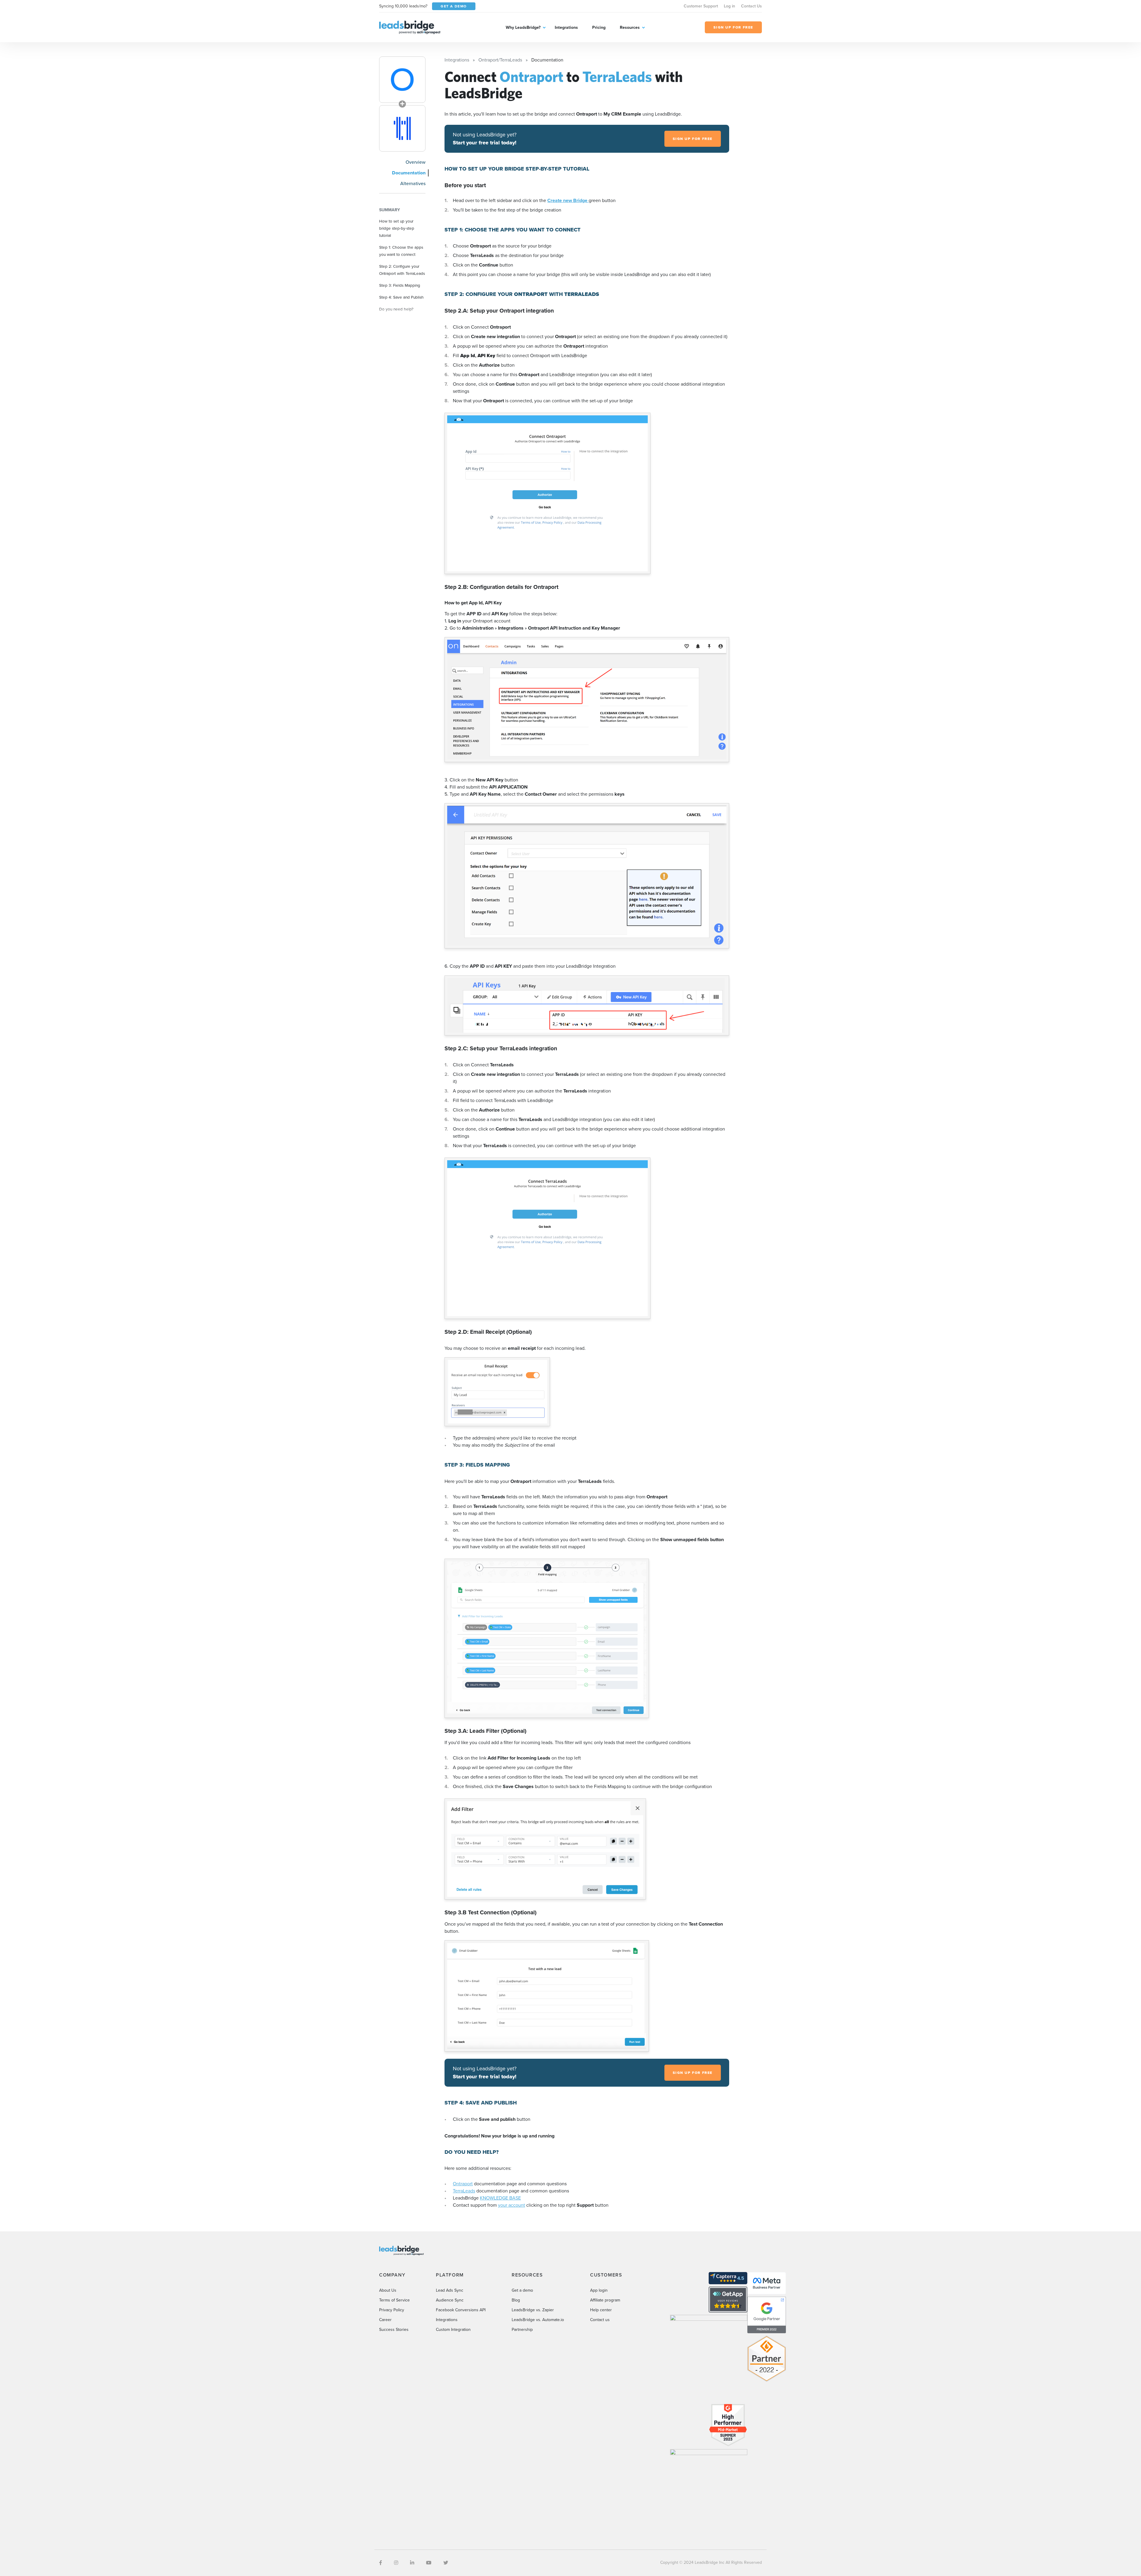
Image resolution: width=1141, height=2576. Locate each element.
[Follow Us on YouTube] (429, 2563)
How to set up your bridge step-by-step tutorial (397, 228)
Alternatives (413, 183)
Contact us (600, 2320)
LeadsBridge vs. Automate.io (538, 2320)
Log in (729, 6)
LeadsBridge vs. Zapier (533, 2310)
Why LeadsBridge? (523, 27)
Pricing (599, 27)
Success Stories (394, 2330)
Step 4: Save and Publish (401, 297)
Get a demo (522, 2290)
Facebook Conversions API (461, 2310)
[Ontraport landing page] (402, 80)
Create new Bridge (568, 200)
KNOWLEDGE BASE (500, 2198)
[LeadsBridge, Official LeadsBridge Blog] (410, 27)
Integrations (566, 27)
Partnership (522, 2330)
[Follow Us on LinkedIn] (412, 2563)
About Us (388, 2290)
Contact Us (751, 6)
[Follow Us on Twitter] (446, 2563)
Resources (630, 27)
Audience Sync (450, 2300)
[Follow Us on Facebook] (381, 2563)
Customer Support (701, 6)
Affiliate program (605, 2300)
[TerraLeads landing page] (402, 128)
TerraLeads (464, 2191)
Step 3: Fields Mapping (400, 285)
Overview (416, 162)
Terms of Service (394, 2300)
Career (385, 2320)
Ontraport (463, 2184)
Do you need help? (396, 309)
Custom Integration (453, 2330)
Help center (601, 2310)
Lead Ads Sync (450, 2290)
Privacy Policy (392, 2310)
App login (599, 2290)
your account (512, 2205)
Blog (516, 2300)
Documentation (409, 173)
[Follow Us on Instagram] (396, 2563)
